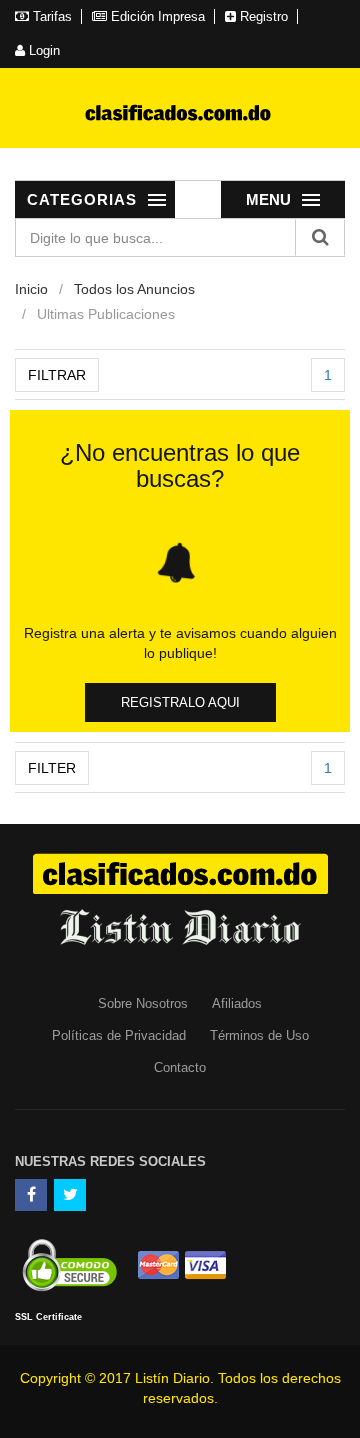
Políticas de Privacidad (119, 1035)
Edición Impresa (156, 16)
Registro (262, 16)
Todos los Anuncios (134, 289)
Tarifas (50, 16)
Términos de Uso (259, 1035)
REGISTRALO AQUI (180, 702)
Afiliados (237, 1003)
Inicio (31, 289)
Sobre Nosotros (143, 1003)
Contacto (180, 1067)
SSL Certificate (48, 1317)
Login (42, 50)
